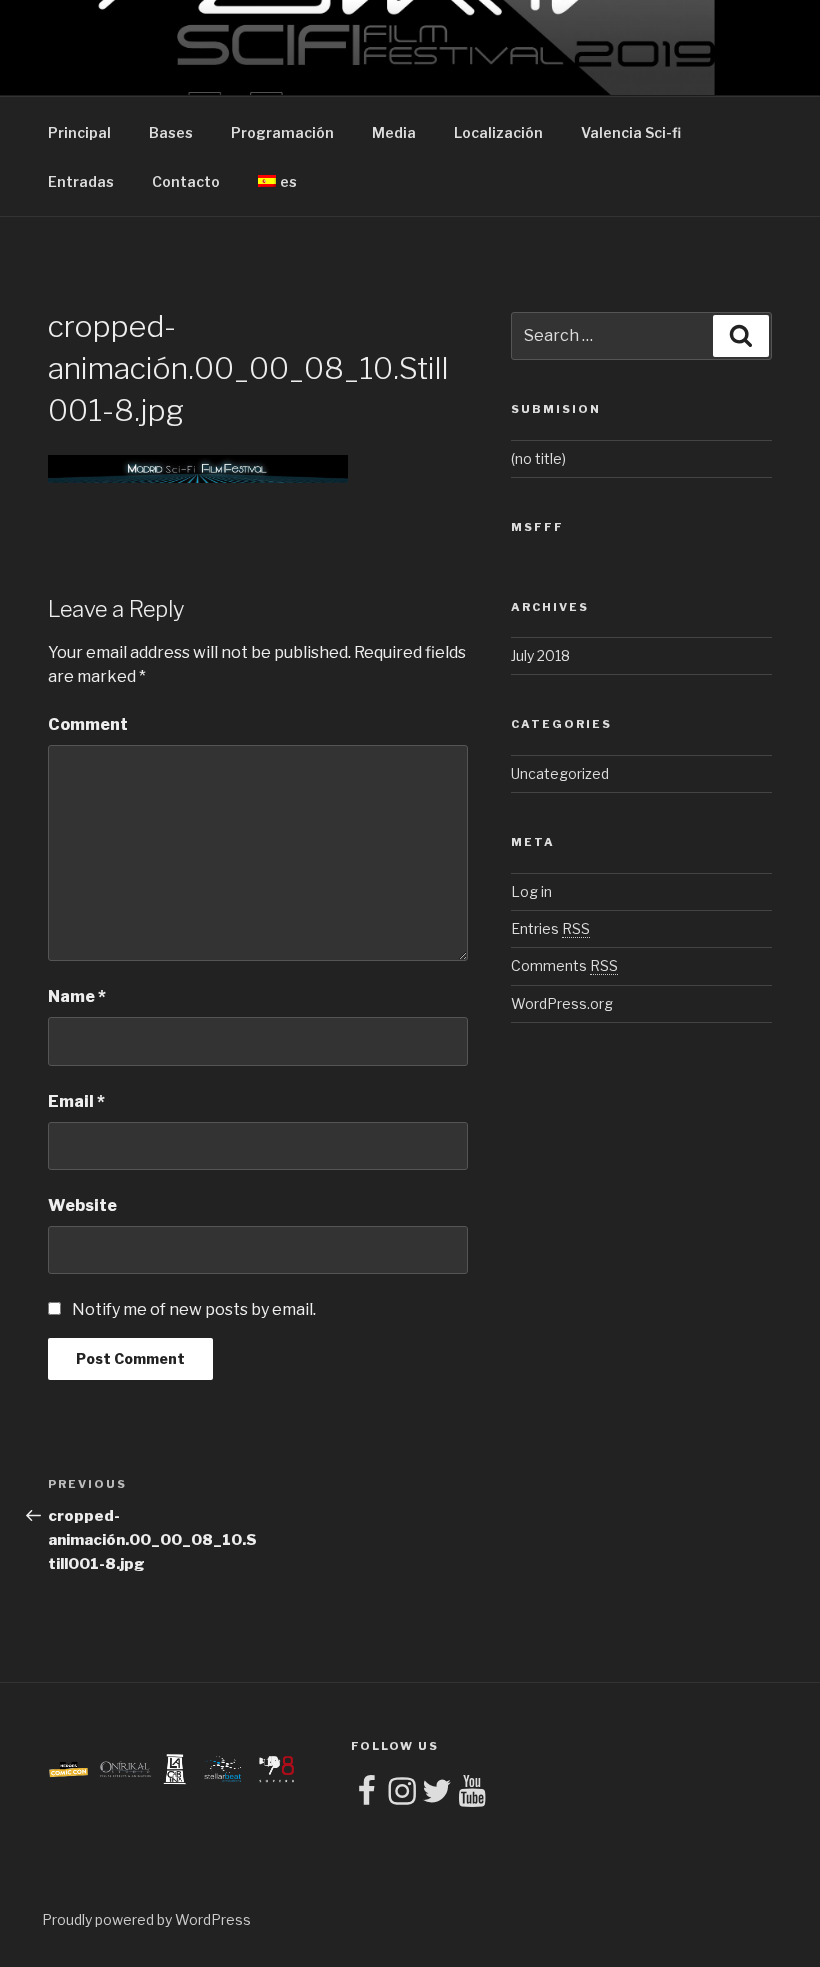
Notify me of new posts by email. (194, 1309)
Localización (498, 132)
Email (76, 1101)
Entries (550, 928)
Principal (79, 132)
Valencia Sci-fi (631, 132)
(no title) (538, 458)
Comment (88, 724)
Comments (564, 965)
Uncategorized (560, 773)
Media (394, 132)
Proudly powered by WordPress (146, 1919)
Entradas (81, 181)
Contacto (186, 181)
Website (82, 1205)
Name (77, 996)
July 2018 (540, 655)
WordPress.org (562, 1003)
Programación (282, 132)
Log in (531, 891)
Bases (171, 132)
